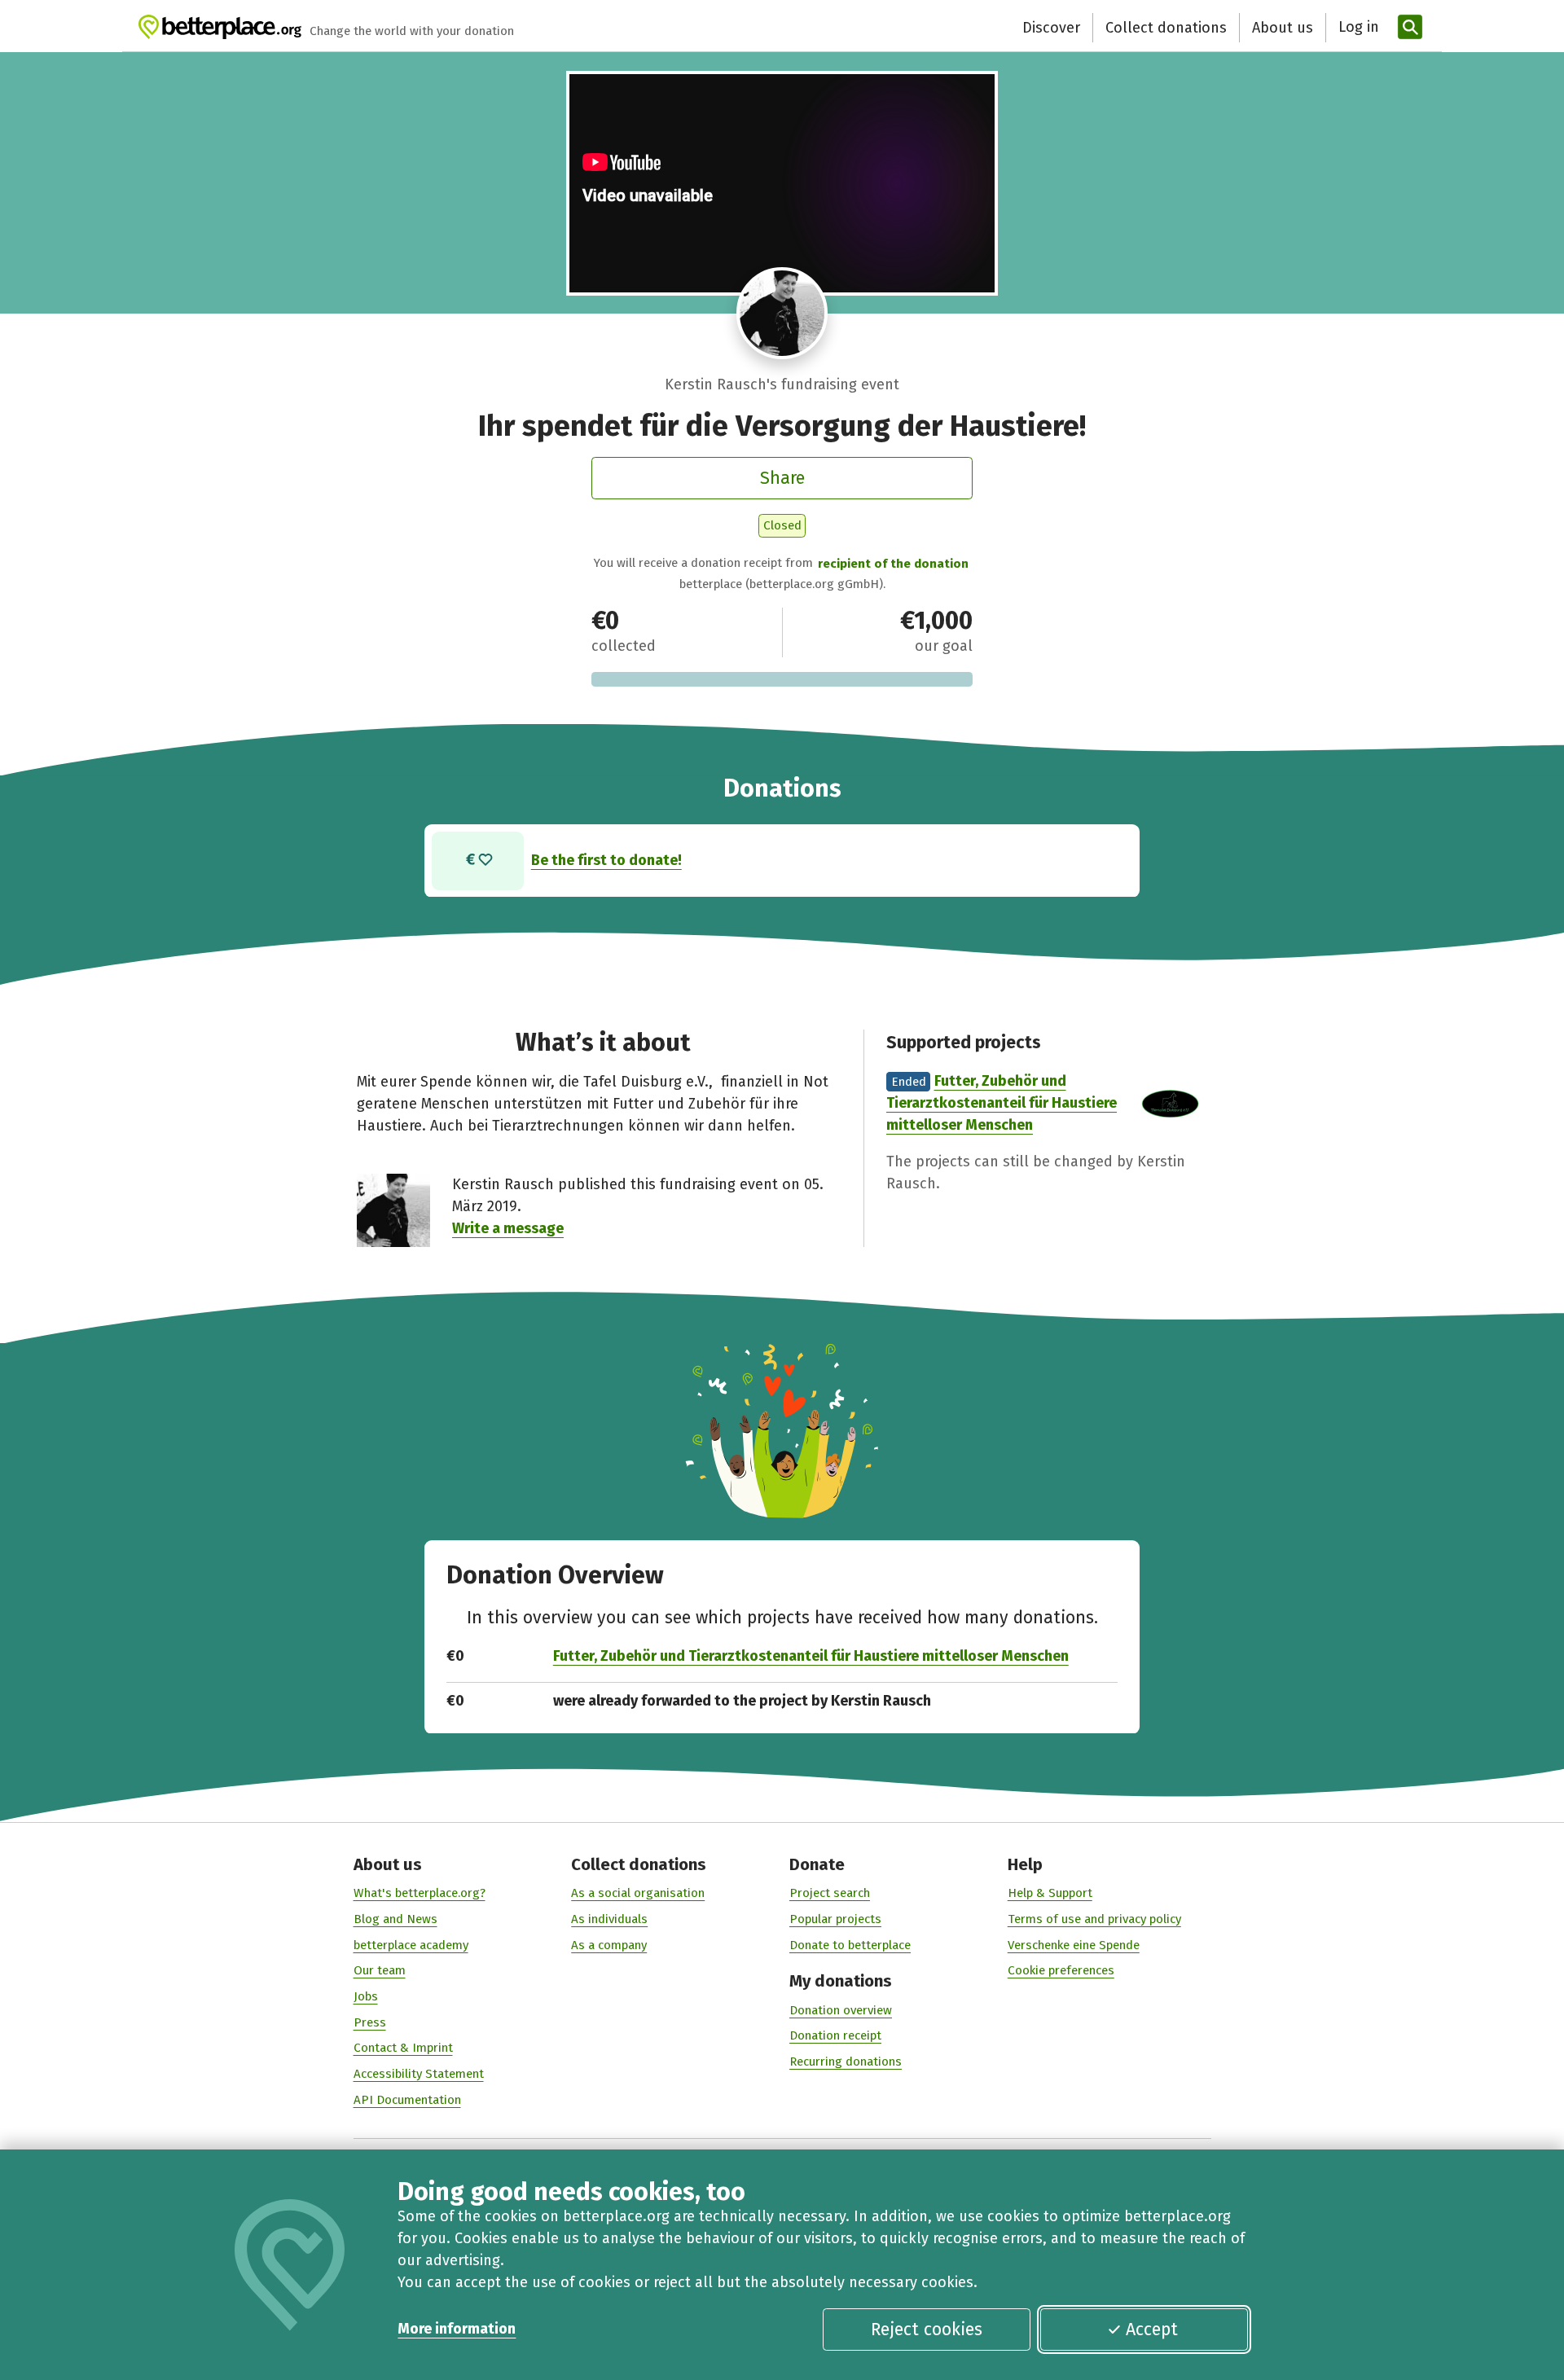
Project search (830, 1893)
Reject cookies (927, 2330)
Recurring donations (846, 2062)
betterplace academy (411, 1945)
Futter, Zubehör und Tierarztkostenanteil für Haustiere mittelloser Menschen (1002, 1103)
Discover (1051, 28)
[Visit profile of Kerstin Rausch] (782, 313)
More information (457, 2329)
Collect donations (1166, 28)
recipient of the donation (893, 564)
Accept (1152, 2330)
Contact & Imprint (403, 2048)
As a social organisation (638, 1893)
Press (370, 2022)
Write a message (508, 1228)
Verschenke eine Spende (1074, 1945)
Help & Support (1050, 1893)
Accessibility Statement (419, 2074)
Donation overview (841, 2010)
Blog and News (395, 1919)
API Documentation (407, 2100)
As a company (609, 1945)
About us (1283, 28)
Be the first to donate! (606, 860)
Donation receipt (835, 2035)
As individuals (609, 1919)
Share (782, 478)
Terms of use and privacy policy (1094, 1919)
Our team (380, 1970)
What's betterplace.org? (420, 1893)
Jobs (366, 1996)
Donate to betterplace (850, 1945)
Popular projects (835, 1919)
